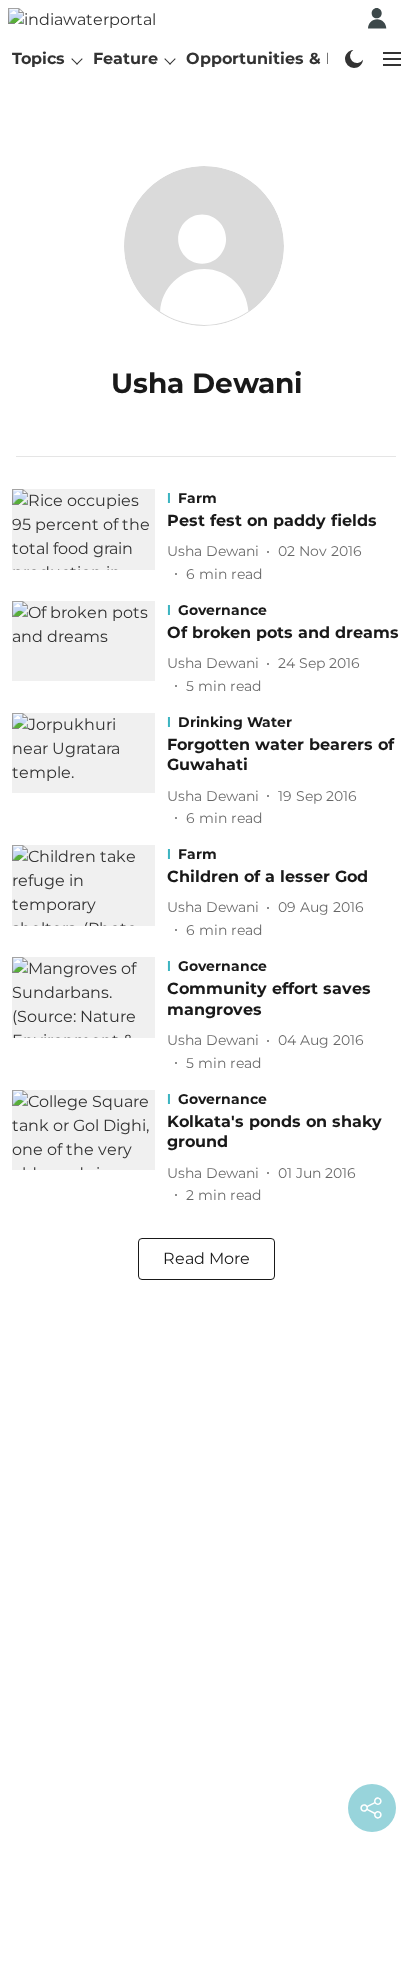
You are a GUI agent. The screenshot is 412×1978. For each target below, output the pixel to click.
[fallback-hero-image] (89, 537)
